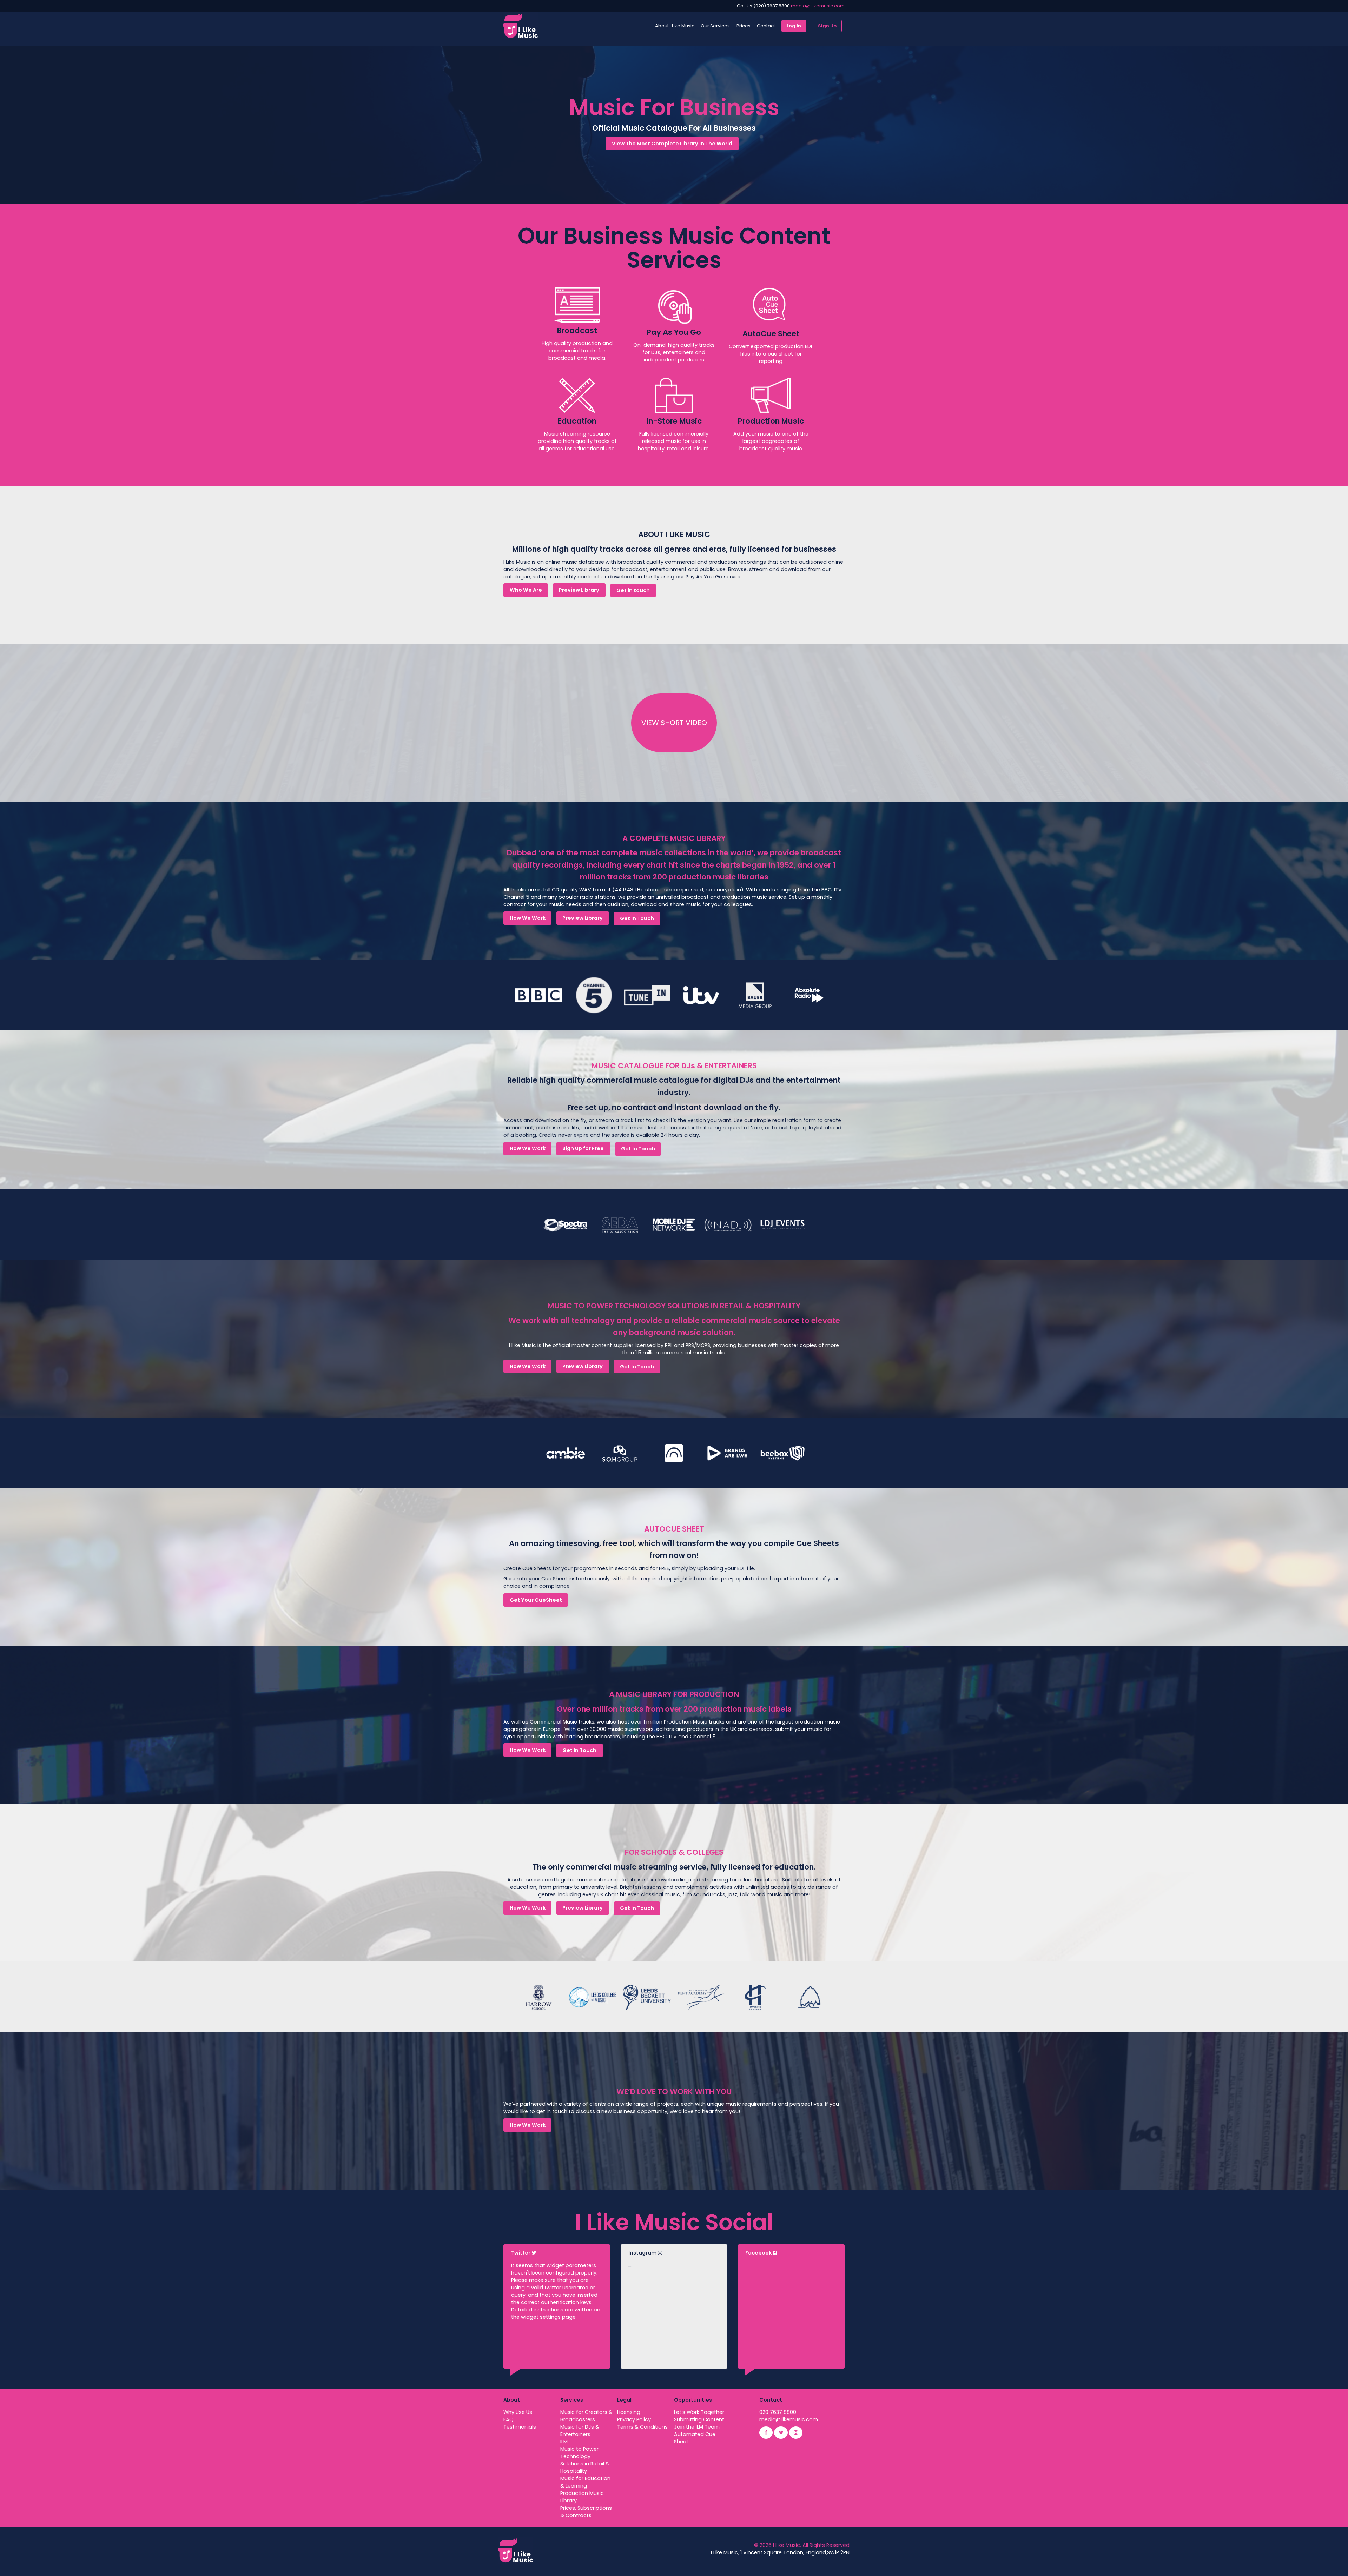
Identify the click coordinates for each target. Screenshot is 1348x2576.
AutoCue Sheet (771, 334)
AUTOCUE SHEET (674, 1529)
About (512, 2400)
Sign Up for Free (583, 1148)
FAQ (508, 2419)
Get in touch (633, 590)
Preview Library (579, 590)
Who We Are (526, 590)
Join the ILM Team (697, 2427)
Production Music (771, 421)
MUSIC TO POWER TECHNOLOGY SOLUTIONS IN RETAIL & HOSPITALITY (674, 1306)
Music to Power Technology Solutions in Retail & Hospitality (585, 2460)
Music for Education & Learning (585, 2482)
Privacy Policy (634, 2419)
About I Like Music (675, 26)
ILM (564, 2442)
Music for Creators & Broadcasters (586, 2416)
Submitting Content (699, 2419)
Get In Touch (637, 918)
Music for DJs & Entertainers (580, 2431)
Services (572, 2400)
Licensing (629, 2412)
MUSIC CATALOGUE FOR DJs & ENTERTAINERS (674, 1066)
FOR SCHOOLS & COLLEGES (674, 1852)
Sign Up (827, 26)
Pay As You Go (674, 332)
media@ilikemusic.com (818, 6)
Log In (794, 26)
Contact (766, 26)
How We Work (528, 918)
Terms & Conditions (642, 2427)
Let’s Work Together (699, 2412)
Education (577, 421)
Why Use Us (518, 2412)
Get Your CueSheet (536, 1600)
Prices (744, 26)
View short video (674, 723)
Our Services (715, 26)
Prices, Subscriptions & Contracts (586, 2512)
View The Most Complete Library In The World (672, 144)
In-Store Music (674, 421)
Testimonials (520, 2427)
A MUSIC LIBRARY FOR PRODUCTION (674, 1694)
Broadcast (577, 330)
